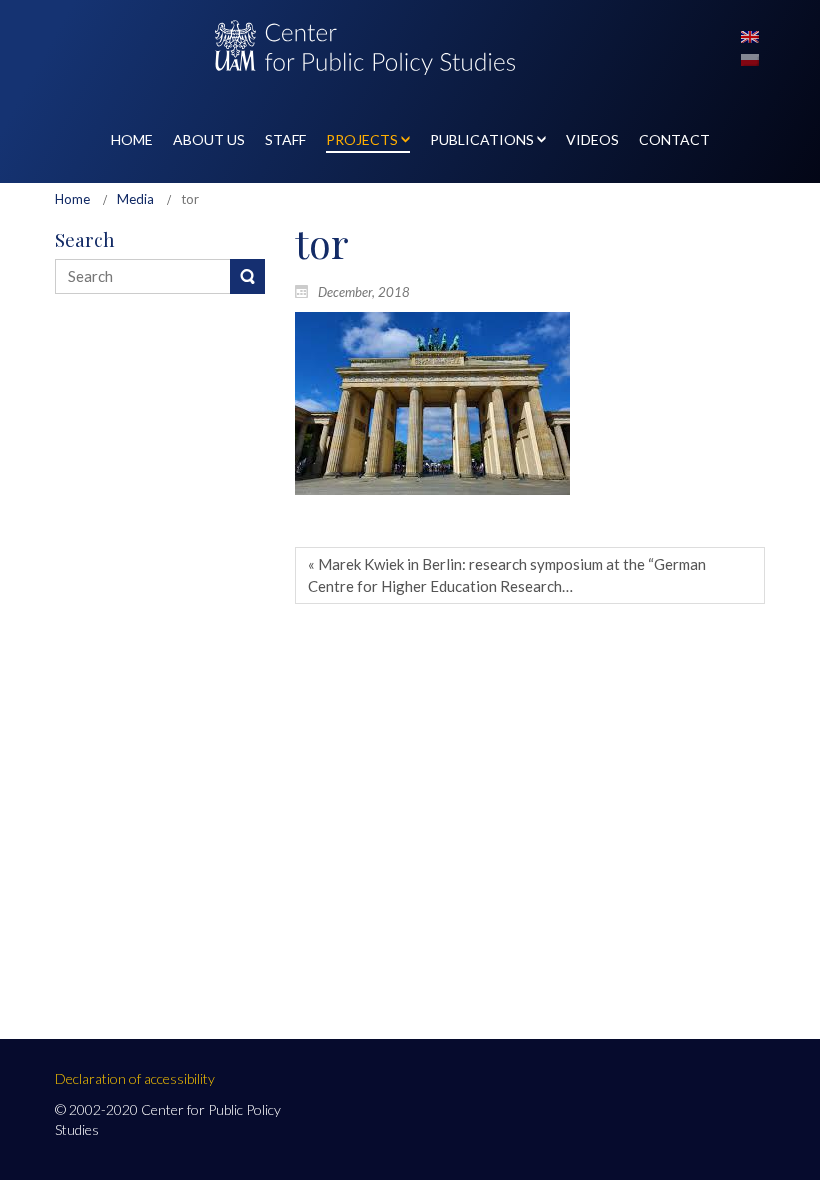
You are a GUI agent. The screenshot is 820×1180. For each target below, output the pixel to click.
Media (135, 199)
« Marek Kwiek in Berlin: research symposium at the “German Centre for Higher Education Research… (507, 574)
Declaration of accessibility (135, 1078)
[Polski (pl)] (750, 58)
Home (72, 199)
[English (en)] (750, 35)
